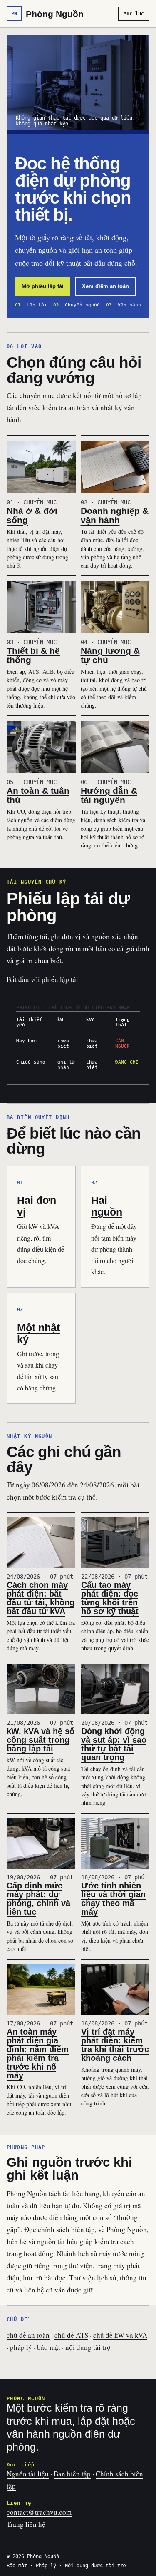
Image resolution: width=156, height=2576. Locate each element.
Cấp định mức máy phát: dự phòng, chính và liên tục (38, 1899)
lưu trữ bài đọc (44, 2278)
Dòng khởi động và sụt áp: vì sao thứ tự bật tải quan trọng (114, 1744)
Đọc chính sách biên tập (59, 2229)
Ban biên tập (72, 2474)
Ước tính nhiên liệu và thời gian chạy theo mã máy (113, 1899)
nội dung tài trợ (88, 2347)
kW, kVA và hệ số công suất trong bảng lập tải (41, 1740)
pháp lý (21, 2347)
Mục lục (134, 14)
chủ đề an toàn (28, 2335)
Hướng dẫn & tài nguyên (109, 795)
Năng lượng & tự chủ (110, 655)
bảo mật (49, 2347)
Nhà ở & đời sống (32, 515)
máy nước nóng (121, 2253)
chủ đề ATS (71, 2335)
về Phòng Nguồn (123, 2229)
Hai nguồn (107, 1206)
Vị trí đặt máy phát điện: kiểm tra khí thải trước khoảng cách (115, 2045)
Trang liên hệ (26, 2524)
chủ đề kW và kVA (120, 2335)
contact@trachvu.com (39, 2512)
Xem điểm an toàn (105, 286)
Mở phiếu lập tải (43, 286)
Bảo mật (17, 2566)
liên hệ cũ (38, 2290)
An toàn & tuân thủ (38, 795)
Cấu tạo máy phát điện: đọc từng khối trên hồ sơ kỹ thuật (110, 1598)
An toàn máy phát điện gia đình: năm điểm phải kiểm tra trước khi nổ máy (38, 2054)
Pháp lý (46, 2566)
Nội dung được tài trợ (95, 2566)
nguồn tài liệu (57, 2241)
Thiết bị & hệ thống (33, 655)
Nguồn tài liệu (28, 2474)
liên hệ (17, 2241)
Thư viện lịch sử (93, 2278)
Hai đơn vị (37, 1206)
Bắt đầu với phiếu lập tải (42, 979)
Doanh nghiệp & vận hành (115, 515)
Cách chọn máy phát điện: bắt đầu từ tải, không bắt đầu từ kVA (41, 1598)
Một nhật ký (38, 1333)
